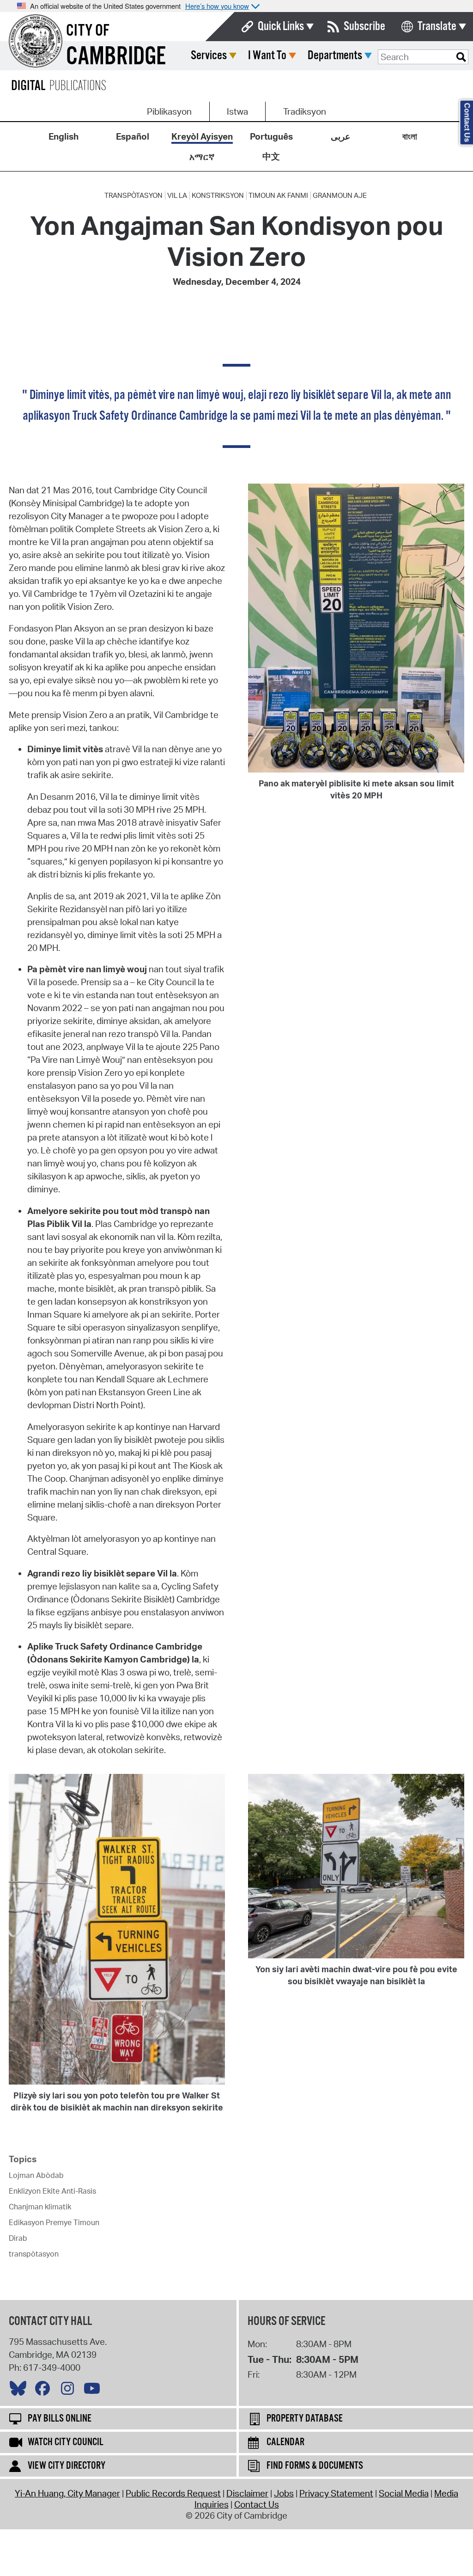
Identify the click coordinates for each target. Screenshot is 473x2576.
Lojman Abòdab (36, 2175)
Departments (335, 56)
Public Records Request (173, 2493)
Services (209, 56)
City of (88, 31)
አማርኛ (202, 157)
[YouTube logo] (94, 2391)
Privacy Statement (336, 2493)
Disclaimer (247, 2493)
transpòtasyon (133, 196)
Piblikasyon (169, 111)
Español (133, 136)
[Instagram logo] (70, 2391)
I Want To (267, 56)
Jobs (284, 2493)
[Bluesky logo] (20, 2391)
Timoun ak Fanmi (278, 196)
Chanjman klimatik (40, 2207)
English (64, 136)
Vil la (177, 196)
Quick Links (281, 27)
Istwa (237, 111)
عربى (340, 136)
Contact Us (257, 2504)
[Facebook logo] (45, 2391)
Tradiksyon (305, 111)
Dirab (18, 2238)
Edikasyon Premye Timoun (54, 2222)
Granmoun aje (340, 196)
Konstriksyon (218, 196)
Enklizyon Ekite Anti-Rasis (52, 2191)
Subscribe (364, 27)
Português (271, 136)
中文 (271, 156)
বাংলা (410, 136)
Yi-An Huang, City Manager (67, 2493)
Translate (437, 27)
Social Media (404, 2493)
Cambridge (116, 57)
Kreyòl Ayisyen (202, 136)
